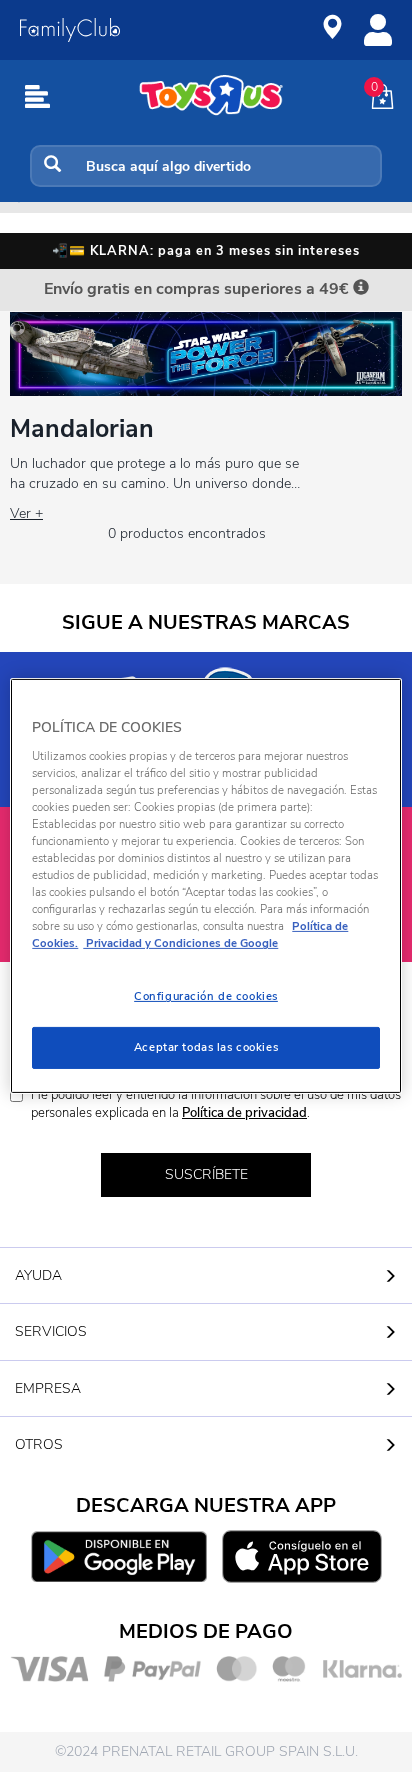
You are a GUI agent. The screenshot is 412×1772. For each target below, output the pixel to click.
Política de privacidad (244, 1113)
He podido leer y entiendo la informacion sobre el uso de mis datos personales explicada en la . (216, 1104)
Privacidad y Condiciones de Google (180, 943)
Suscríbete (206, 1174)
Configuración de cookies (206, 996)
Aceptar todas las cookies (206, 1047)
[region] (205, 886)
